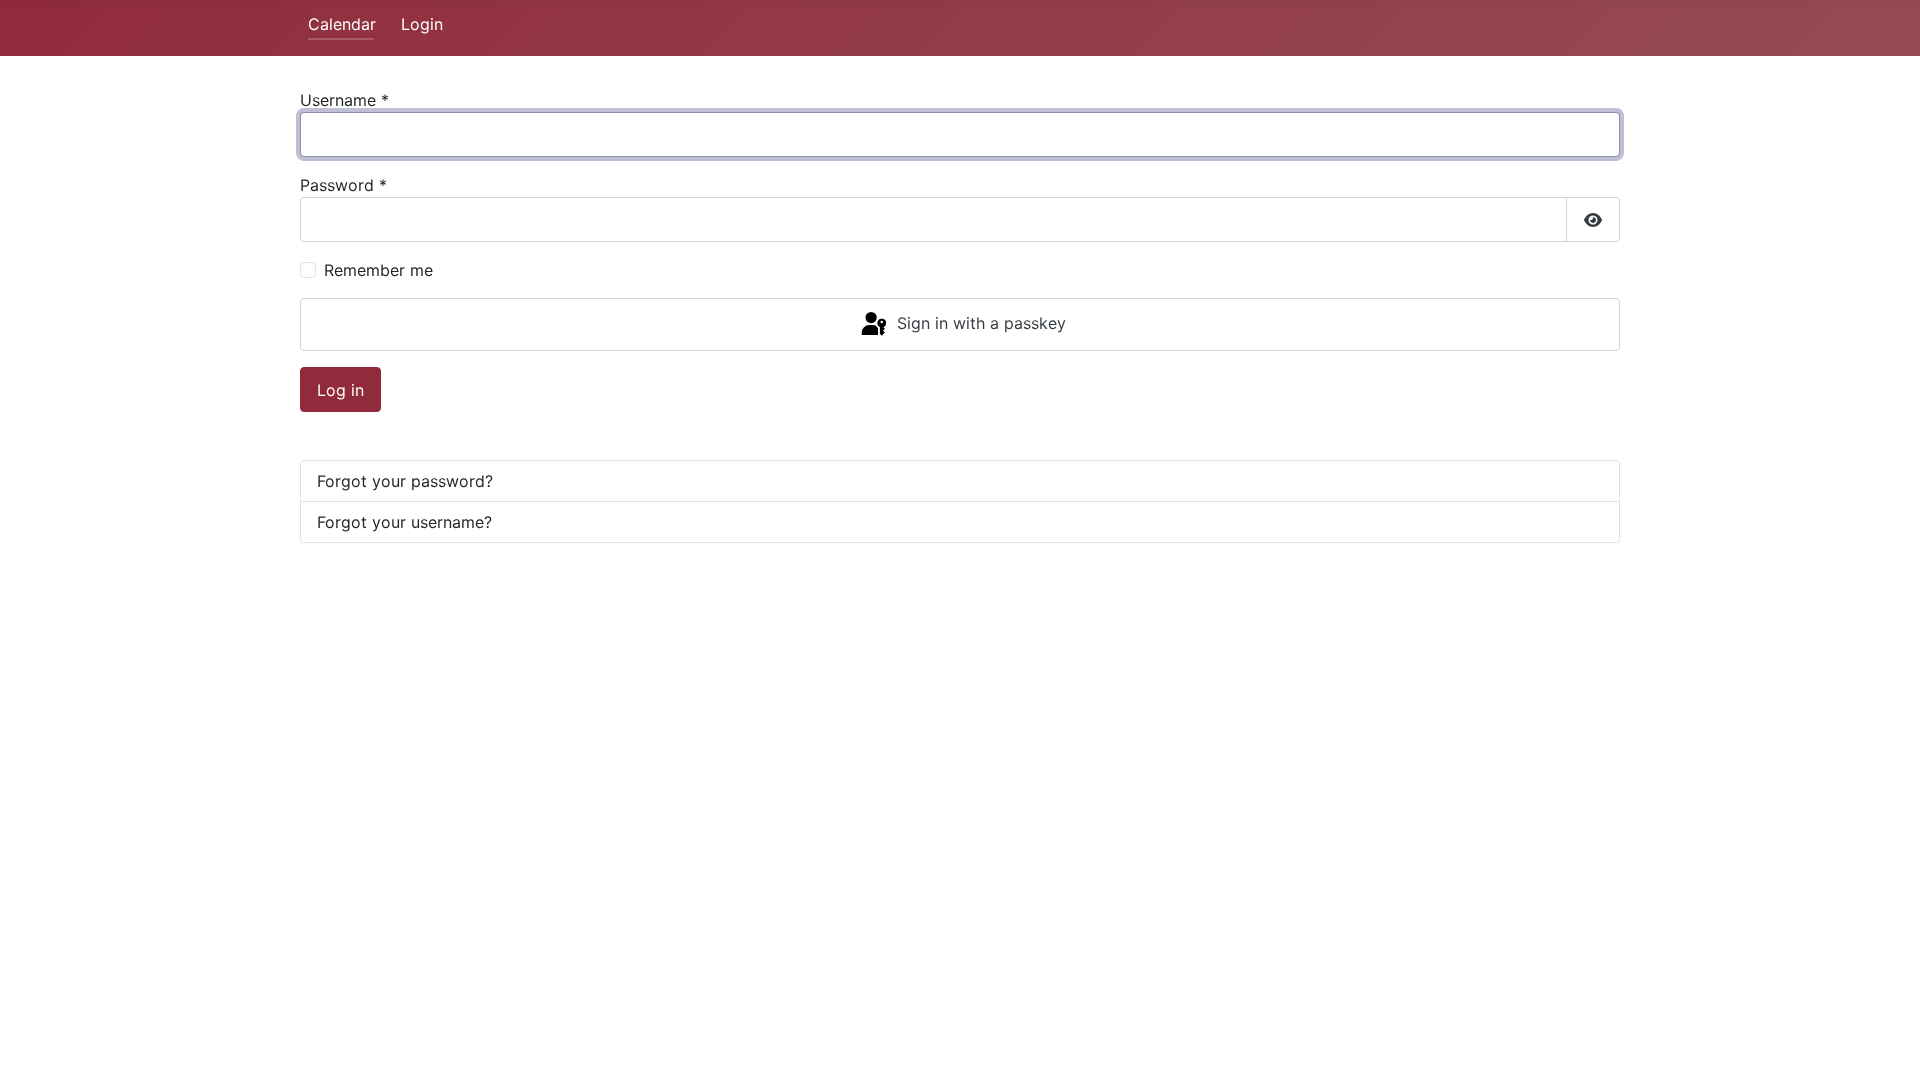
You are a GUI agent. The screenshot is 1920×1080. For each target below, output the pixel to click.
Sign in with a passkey (979, 323)
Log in (340, 390)
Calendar (342, 24)
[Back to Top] (1885, 1043)
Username (344, 100)
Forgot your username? (404, 522)
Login (422, 24)
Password (343, 185)
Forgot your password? (405, 481)
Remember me (378, 270)
